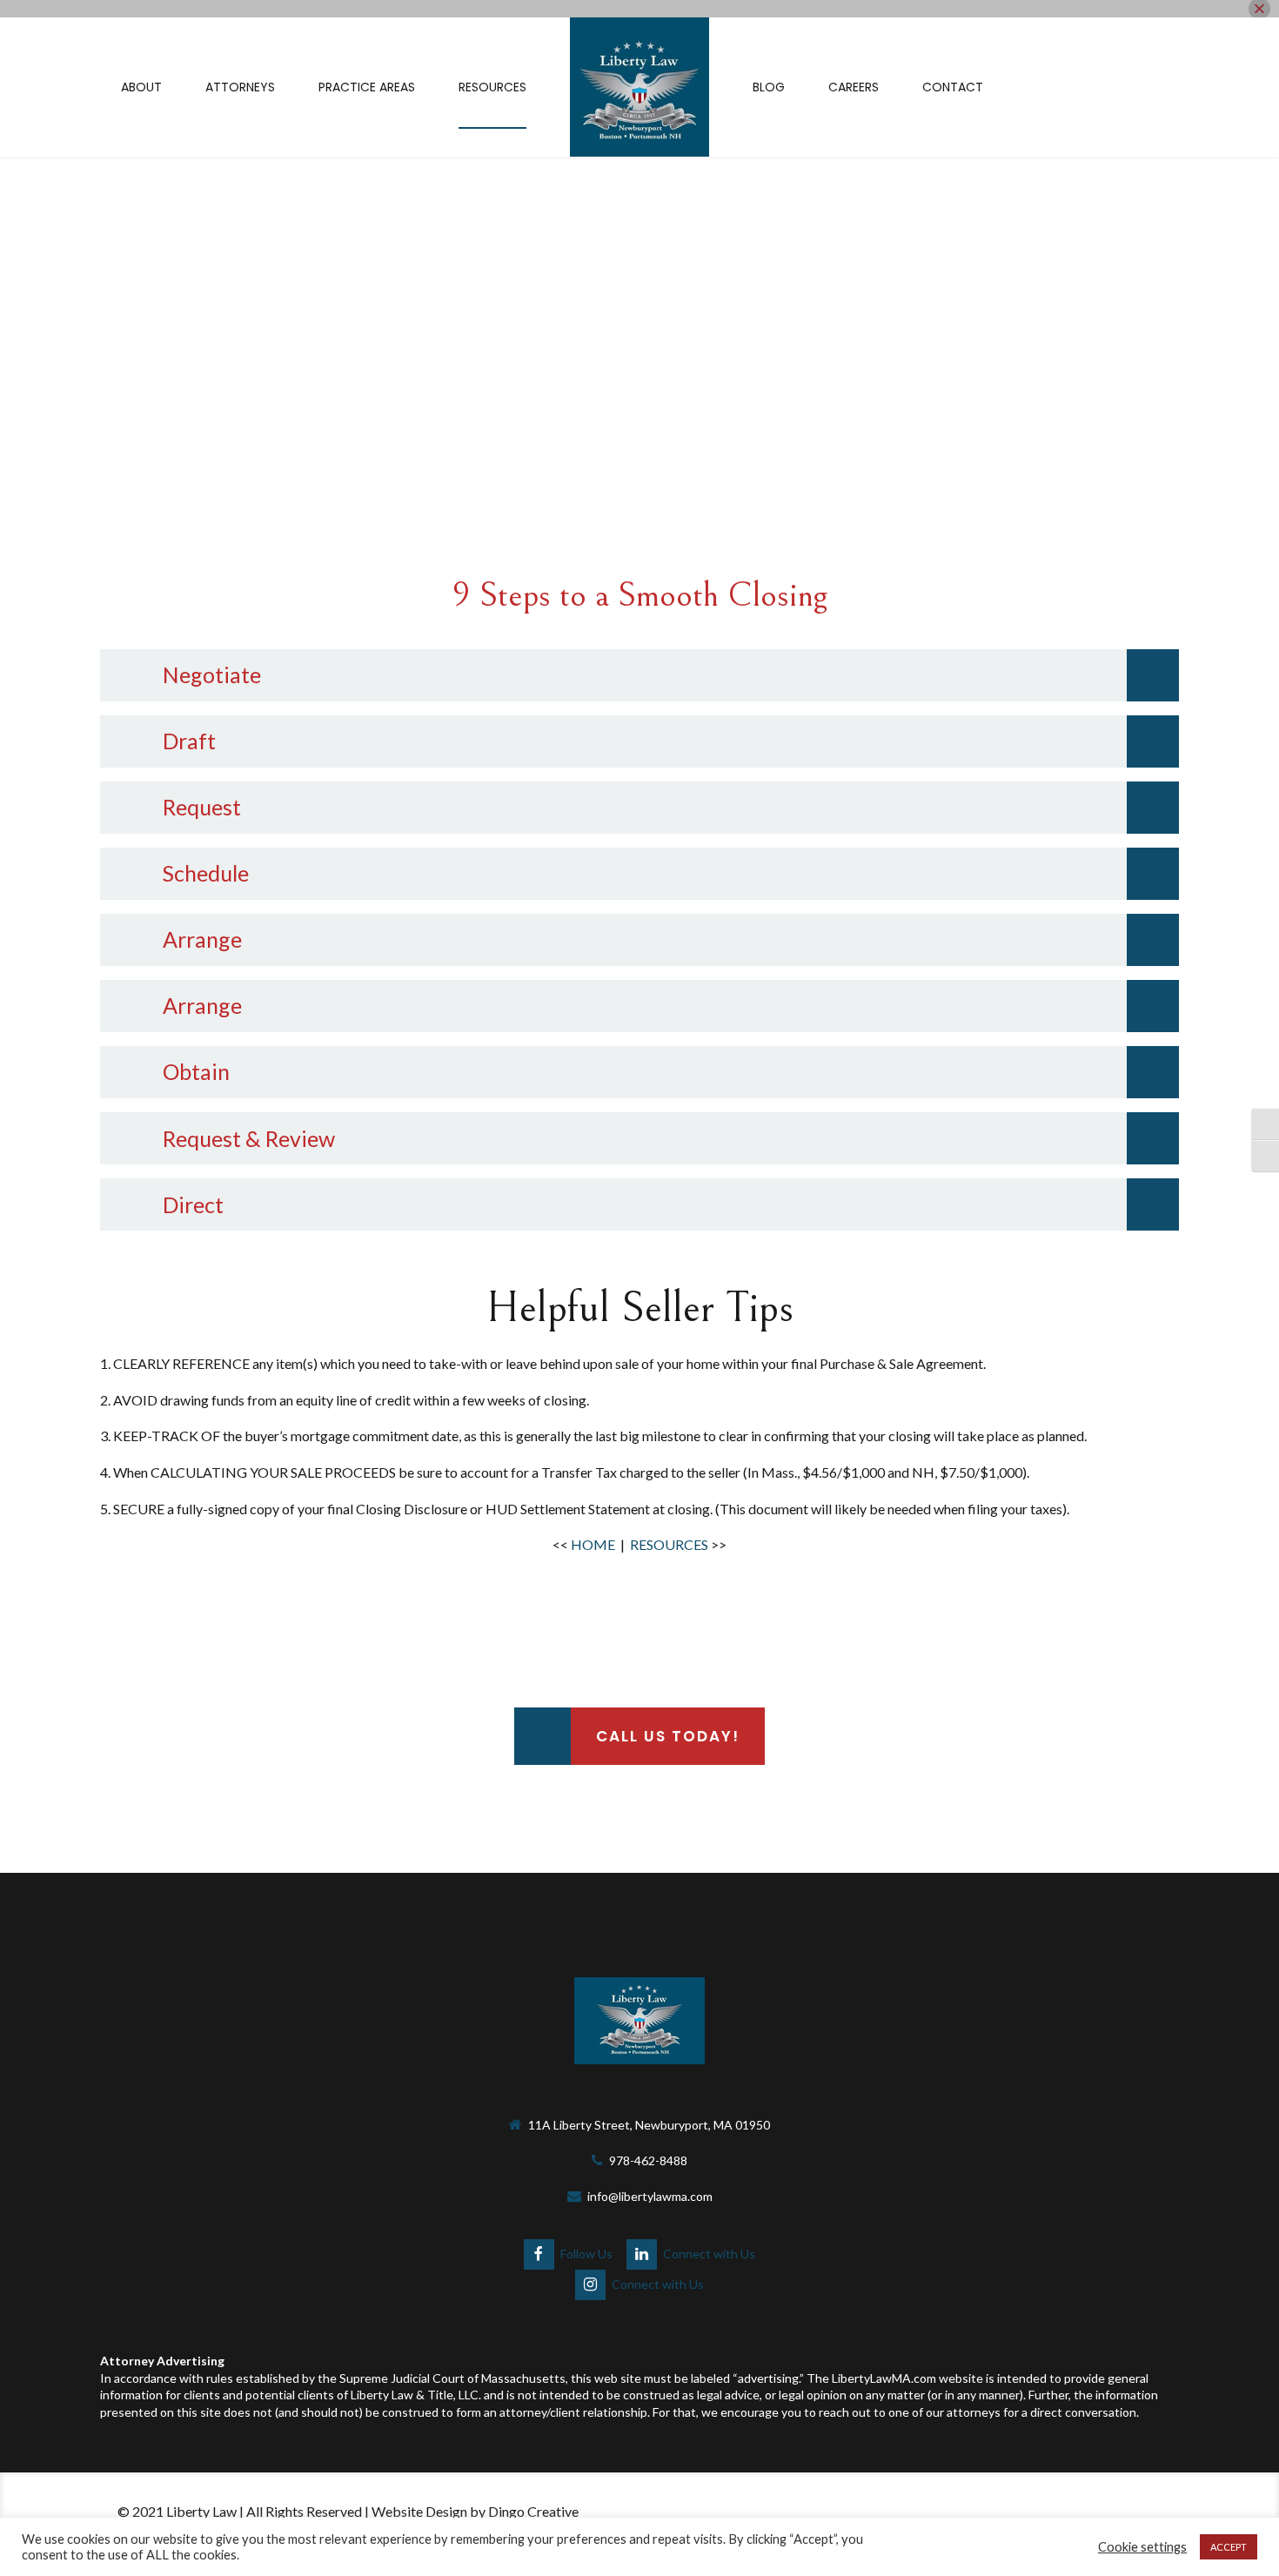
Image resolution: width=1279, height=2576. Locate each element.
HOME (593, 1544)
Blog (769, 87)
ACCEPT (1229, 2547)
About (141, 87)
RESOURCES (669, 1544)
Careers (854, 87)
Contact (953, 87)
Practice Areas (367, 87)
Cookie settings (1142, 2547)
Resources (492, 87)
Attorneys (240, 87)
